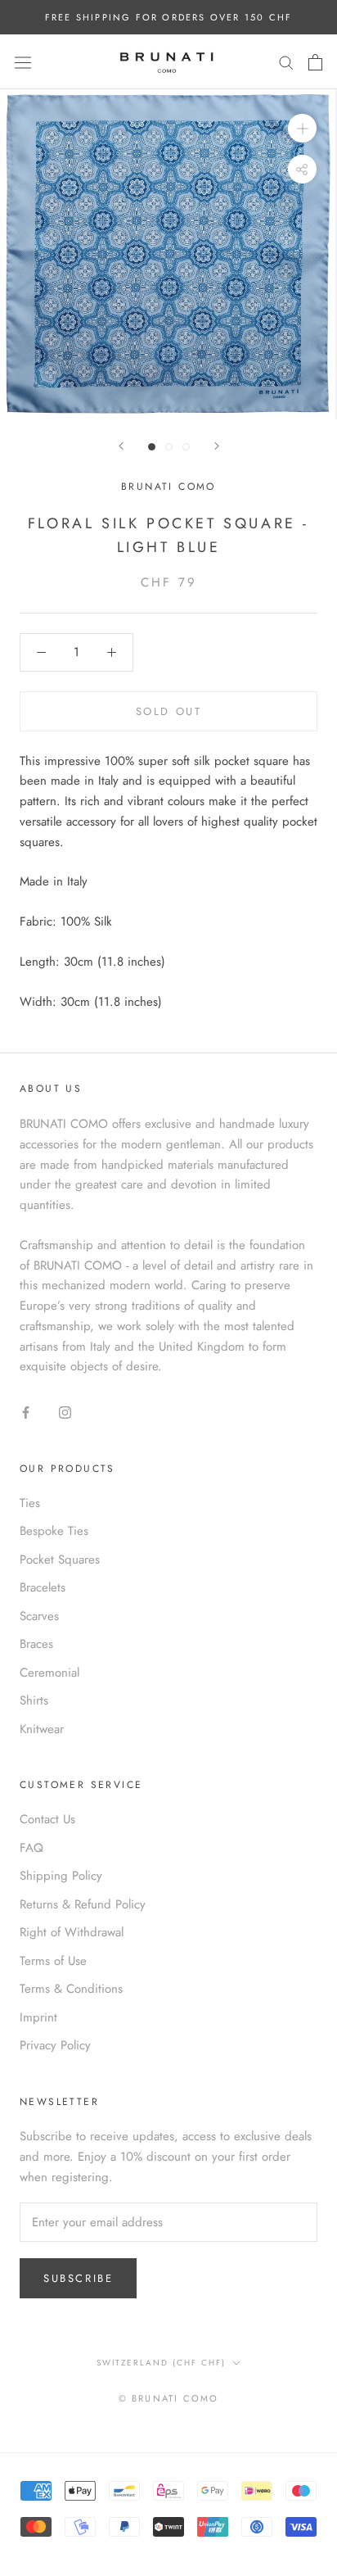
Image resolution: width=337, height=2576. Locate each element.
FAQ (31, 1848)
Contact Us (47, 1819)
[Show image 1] (152, 447)
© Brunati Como (169, 2398)
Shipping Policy (61, 1876)
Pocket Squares (60, 1560)
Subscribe (78, 2278)
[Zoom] (302, 128)
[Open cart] (315, 62)
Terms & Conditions (71, 1989)
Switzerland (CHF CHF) (161, 2363)
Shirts (34, 1700)
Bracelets (43, 1587)
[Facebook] (26, 1412)
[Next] (217, 446)
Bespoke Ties (54, 1531)
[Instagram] (65, 1412)
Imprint (38, 2017)
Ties (30, 1503)
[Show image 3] (186, 447)
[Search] (286, 62)
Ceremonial (49, 1673)
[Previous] (121, 446)
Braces (36, 1644)
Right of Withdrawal (72, 1932)
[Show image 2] (169, 447)
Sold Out (169, 711)
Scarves (39, 1616)
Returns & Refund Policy (83, 1904)
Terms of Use (53, 1961)
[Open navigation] (23, 62)
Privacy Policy (55, 2045)
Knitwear (42, 1729)
